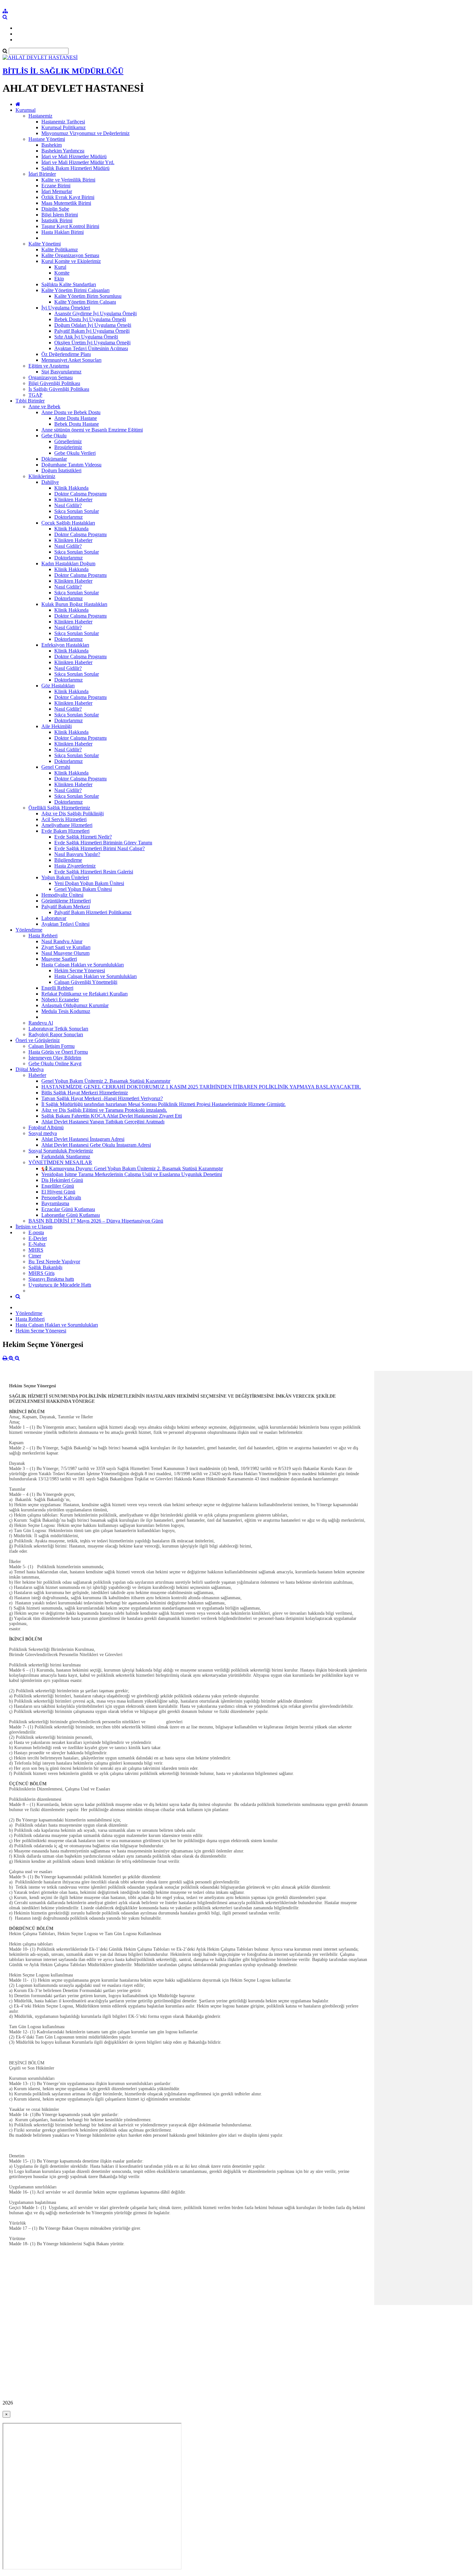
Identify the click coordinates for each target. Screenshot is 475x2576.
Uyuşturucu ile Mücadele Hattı (60, 1285)
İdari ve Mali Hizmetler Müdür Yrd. (78, 162)
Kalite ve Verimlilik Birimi (68, 180)
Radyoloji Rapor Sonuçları (56, 1034)
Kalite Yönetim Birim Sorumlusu (88, 296)
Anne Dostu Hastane (76, 418)
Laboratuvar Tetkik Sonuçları (58, 1029)
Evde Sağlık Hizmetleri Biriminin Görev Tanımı (103, 843)
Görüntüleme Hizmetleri (66, 901)
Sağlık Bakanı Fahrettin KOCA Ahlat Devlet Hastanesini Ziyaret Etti (112, 1116)
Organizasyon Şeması (51, 377)
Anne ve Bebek (44, 407)
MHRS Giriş (42, 1273)
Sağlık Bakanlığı (45, 1267)
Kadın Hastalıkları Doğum (68, 563)
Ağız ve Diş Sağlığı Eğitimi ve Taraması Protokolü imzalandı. (104, 1110)
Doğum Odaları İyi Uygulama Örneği (93, 325)
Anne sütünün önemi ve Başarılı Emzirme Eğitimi (92, 430)
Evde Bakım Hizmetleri (65, 831)
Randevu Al (41, 1023)
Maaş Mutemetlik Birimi (66, 203)
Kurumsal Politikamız (63, 127)
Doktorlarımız (69, 517)
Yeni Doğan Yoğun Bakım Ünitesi (89, 883)
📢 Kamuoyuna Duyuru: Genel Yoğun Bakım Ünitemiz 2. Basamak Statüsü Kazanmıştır (132, 1168)
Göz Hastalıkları (58, 686)
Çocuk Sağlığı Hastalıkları (68, 523)
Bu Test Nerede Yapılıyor (54, 1262)
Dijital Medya (30, 1069)
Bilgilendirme (68, 860)
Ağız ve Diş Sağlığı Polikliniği (73, 813)
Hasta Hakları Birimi (63, 232)
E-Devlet (38, 1238)
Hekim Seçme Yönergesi (80, 970)
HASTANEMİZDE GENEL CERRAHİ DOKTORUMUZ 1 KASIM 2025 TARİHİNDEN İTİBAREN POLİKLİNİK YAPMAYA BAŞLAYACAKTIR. (201, 1087)
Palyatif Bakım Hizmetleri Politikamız (93, 912)
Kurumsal (26, 110)
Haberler (37, 1075)
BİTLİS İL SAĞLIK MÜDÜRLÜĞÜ (63, 71)
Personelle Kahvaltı (61, 1198)
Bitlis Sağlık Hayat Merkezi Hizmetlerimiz (85, 1093)
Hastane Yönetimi (47, 139)
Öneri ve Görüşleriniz (38, 1040)
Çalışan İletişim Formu (52, 1046)
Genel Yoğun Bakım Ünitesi (83, 889)
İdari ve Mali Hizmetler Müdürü (74, 156)
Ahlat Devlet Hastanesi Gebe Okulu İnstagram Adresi (96, 1145)
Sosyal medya (43, 1133)
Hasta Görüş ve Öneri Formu (58, 1052)
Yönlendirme (29, 930)
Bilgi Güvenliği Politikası (54, 383)
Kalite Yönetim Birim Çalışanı (85, 302)
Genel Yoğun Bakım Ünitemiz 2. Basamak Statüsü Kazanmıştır (106, 1081)
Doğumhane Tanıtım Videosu (71, 465)
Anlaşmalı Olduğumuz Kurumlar (75, 1005)
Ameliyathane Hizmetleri (67, 825)
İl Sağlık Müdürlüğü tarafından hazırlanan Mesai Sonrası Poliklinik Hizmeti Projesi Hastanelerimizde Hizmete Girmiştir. (164, 1104)
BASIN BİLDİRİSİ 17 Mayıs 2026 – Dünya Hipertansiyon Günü (96, 1221)
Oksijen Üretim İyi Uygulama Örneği (92, 343)
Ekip (59, 279)
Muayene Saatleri (59, 959)
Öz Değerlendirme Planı (66, 354)
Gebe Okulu (54, 436)
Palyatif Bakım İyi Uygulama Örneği (92, 331)
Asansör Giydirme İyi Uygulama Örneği (95, 313)
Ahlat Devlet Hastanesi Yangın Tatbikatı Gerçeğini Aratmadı (103, 1122)
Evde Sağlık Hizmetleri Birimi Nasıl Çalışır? (100, 848)
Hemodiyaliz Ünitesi (62, 895)
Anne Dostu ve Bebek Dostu (71, 412)
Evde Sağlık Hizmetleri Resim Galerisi (94, 872)
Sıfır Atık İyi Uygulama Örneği (86, 337)
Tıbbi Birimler (30, 401)
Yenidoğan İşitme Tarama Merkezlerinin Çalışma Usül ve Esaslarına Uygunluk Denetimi (132, 1174)
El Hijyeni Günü (58, 1192)
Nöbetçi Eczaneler (60, 1000)
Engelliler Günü (58, 1186)
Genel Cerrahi (56, 767)
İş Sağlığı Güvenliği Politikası (59, 389)
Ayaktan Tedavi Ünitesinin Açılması (91, 348)
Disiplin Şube (55, 209)
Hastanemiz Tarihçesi (63, 122)
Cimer (35, 1256)
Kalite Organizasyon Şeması (70, 255)
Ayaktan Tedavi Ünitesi (65, 924)
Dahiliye (50, 482)
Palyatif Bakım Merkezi (66, 907)
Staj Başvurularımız (61, 372)
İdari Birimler (42, 174)
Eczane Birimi (56, 186)
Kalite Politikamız (60, 250)
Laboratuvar (54, 918)
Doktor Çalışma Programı (80, 494)
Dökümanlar (54, 459)
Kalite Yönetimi (45, 244)
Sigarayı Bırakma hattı (51, 1279)
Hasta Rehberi (43, 936)
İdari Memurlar (57, 191)
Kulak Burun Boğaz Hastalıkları (74, 604)
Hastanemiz (40, 116)
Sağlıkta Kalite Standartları (69, 284)
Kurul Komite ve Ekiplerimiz (71, 261)
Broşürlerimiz (68, 447)
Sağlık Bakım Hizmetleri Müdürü (75, 168)
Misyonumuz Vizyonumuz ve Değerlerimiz (85, 133)
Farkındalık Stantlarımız (66, 1157)
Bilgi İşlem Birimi (60, 215)
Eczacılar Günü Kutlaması (68, 1209)
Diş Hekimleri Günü (62, 1180)
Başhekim (52, 145)
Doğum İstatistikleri (61, 470)
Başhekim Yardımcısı (63, 151)
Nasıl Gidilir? (68, 505)
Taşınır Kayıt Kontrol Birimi (70, 226)
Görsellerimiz (68, 441)
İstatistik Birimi (57, 220)
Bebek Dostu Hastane (77, 424)
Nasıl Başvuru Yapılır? (77, 854)
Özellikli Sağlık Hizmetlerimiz (59, 808)
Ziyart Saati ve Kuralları (66, 947)
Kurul (60, 267)
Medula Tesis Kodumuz (66, 1011)
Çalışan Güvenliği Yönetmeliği (86, 982)
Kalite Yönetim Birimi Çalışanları (75, 290)
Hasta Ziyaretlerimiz (75, 866)
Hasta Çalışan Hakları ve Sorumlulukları (83, 965)
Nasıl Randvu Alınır (62, 941)
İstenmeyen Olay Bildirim (55, 1058)
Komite (62, 273)
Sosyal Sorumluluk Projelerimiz (61, 1151)
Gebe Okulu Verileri (75, 453)
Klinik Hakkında (71, 488)
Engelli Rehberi (57, 988)
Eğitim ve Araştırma (49, 366)
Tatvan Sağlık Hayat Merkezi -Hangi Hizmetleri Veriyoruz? (102, 1098)
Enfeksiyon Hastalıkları (65, 645)
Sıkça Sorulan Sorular (77, 511)
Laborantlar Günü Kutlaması (71, 1215)
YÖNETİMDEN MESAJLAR (60, 1162)
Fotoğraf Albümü (46, 1127)
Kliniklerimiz (42, 476)
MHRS (36, 1250)
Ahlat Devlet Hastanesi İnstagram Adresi (83, 1139)
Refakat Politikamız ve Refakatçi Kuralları (84, 994)
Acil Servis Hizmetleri (64, 819)
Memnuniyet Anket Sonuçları (71, 360)
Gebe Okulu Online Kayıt (55, 1064)
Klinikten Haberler (73, 500)
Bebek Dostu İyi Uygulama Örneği (90, 319)
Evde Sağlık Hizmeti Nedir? (83, 837)
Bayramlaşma (55, 1203)
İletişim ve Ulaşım (34, 1227)
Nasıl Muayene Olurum (65, 953)
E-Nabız (37, 1244)
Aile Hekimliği (57, 726)
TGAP (35, 395)
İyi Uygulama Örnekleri (66, 308)
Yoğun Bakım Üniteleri (65, 877)
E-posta (36, 1232)
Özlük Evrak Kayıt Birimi (68, 197)
